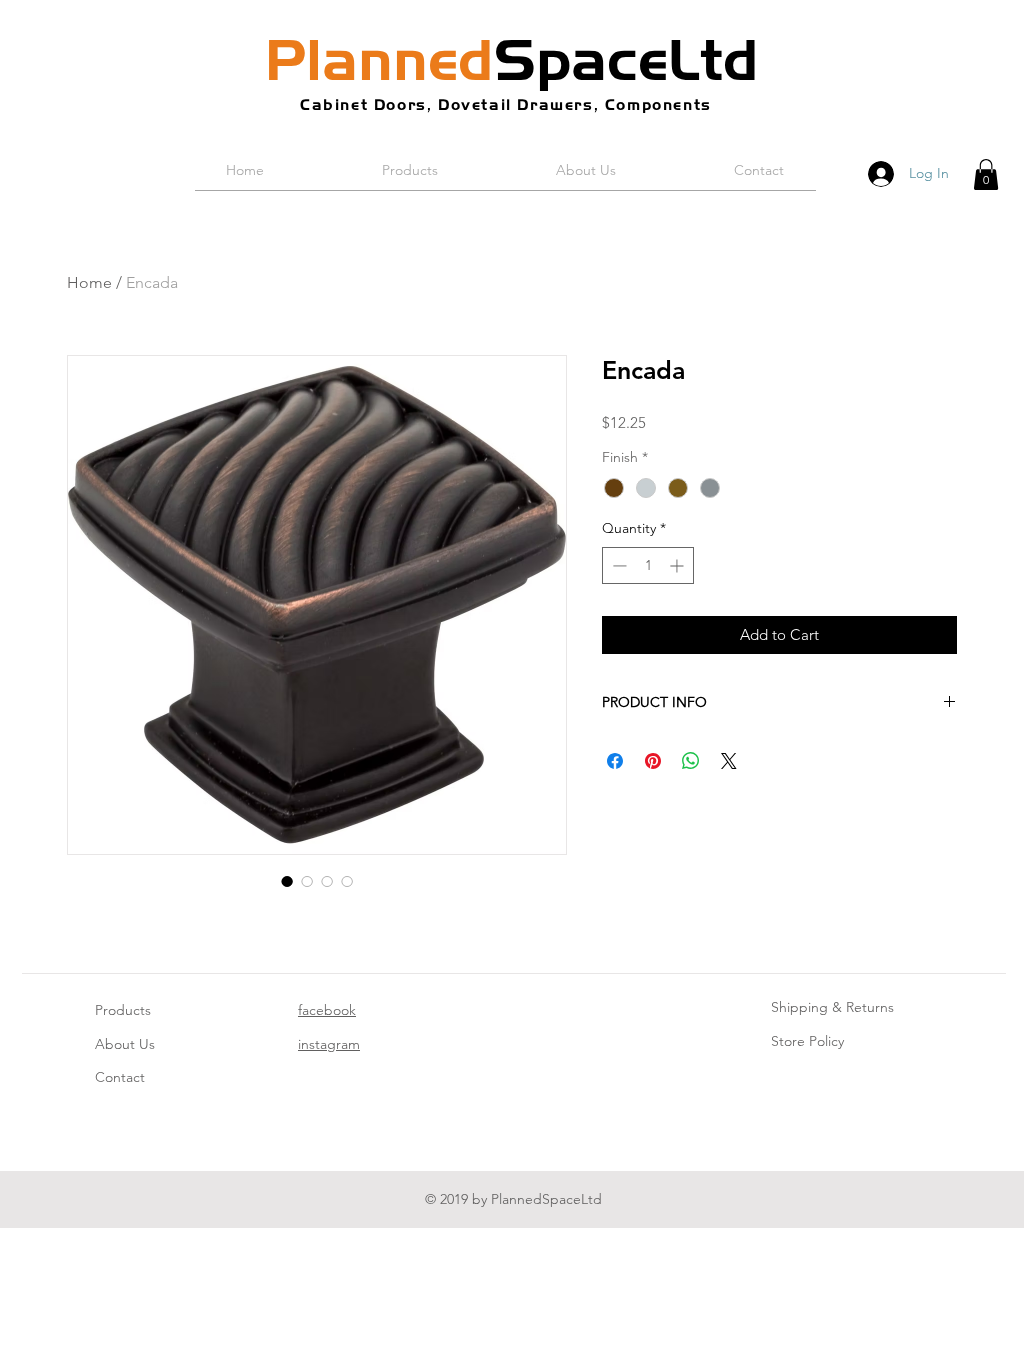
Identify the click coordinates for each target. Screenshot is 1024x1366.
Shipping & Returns (832, 1007)
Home (89, 282)
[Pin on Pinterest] (653, 761)
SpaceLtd (512, 60)
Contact (120, 1077)
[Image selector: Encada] (287, 881)
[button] (986, 174)
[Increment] (678, 565)
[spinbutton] (648, 565)
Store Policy (807, 1041)
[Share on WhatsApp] (691, 761)
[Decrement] (617, 565)
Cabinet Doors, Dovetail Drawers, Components (506, 104)
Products (123, 1010)
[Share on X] (729, 761)
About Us (125, 1044)
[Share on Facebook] (615, 761)
